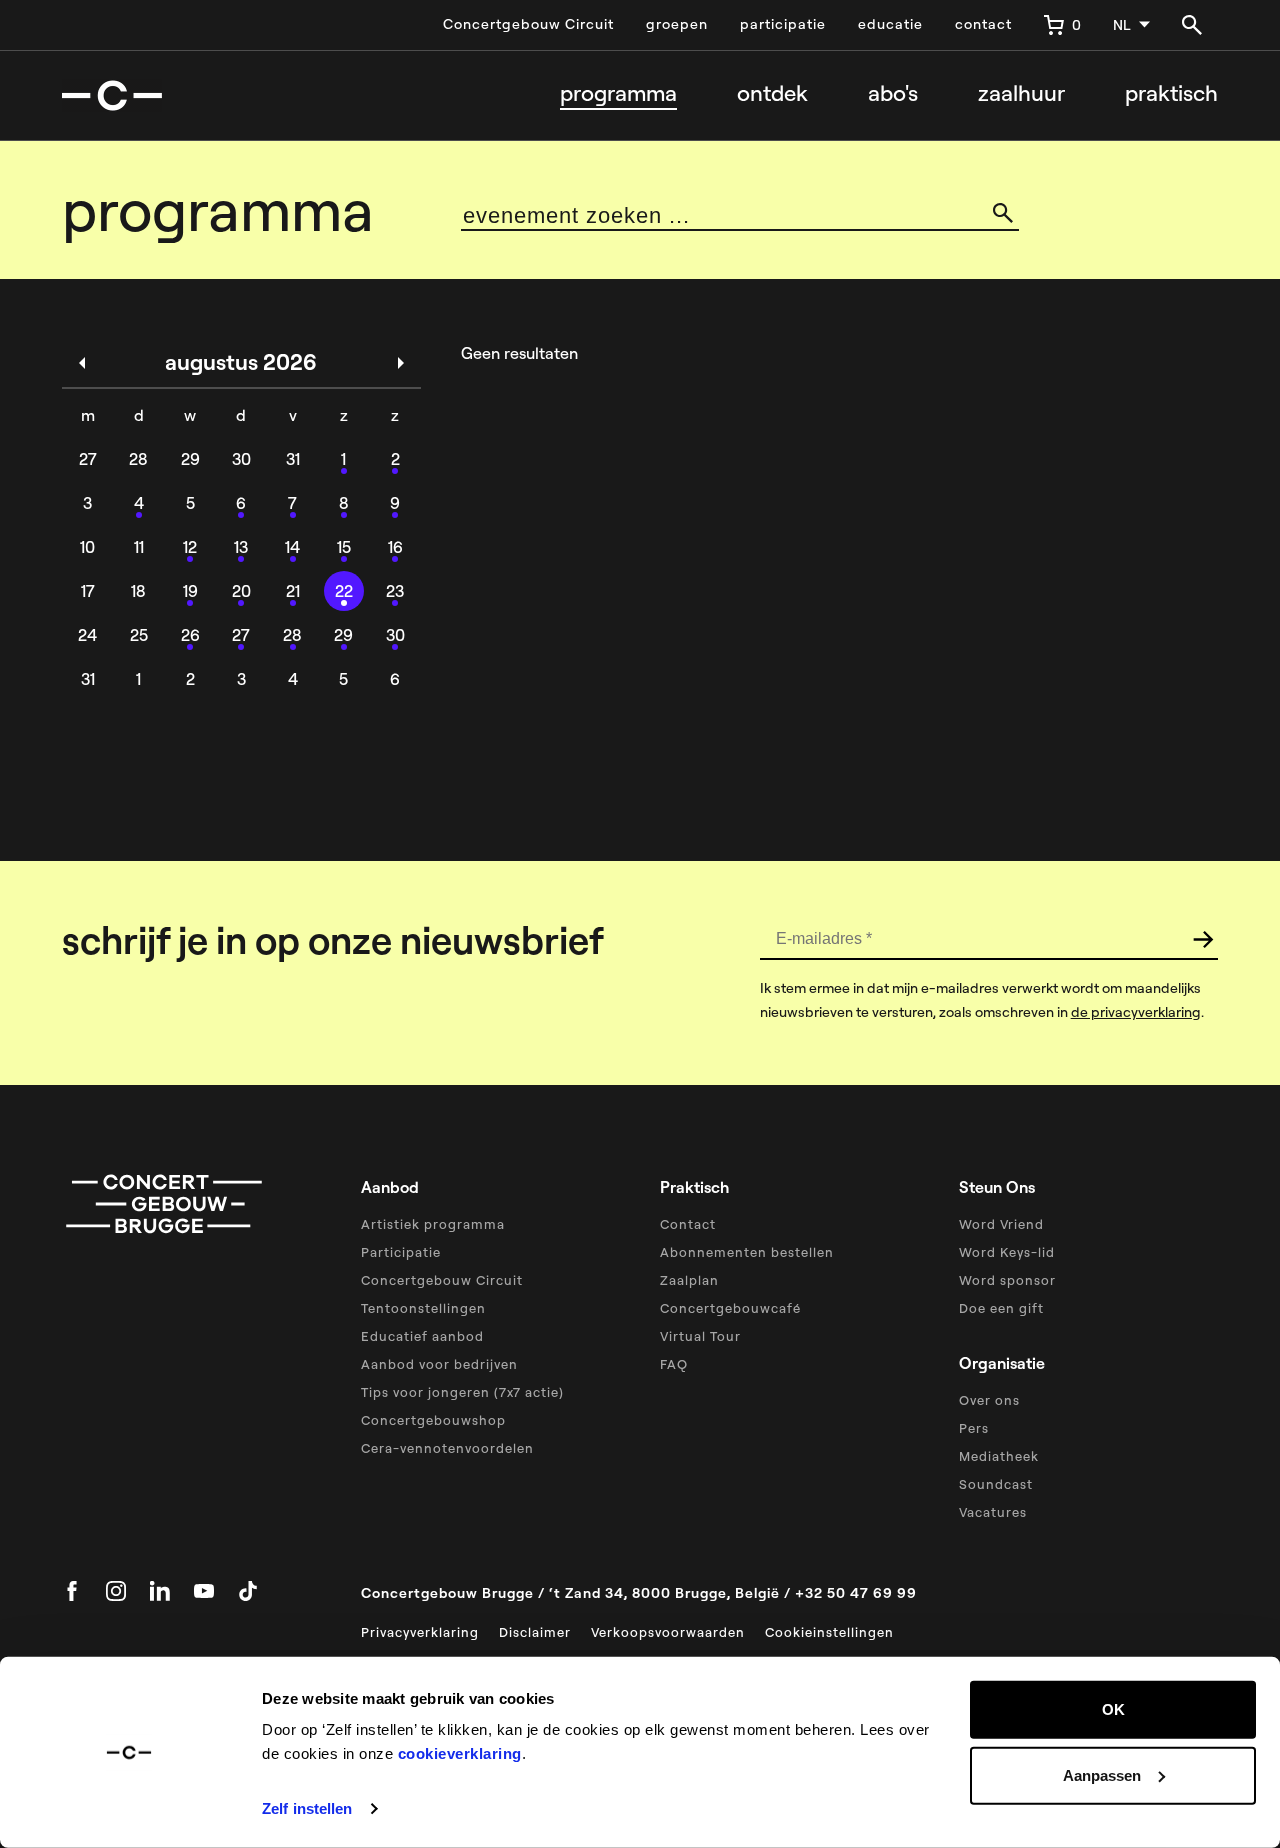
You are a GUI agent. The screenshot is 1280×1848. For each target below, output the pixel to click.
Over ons (989, 1400)
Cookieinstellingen (829, 1632)
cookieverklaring (460, 1753)
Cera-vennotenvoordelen (447, 1448)
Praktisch (1171, 93)
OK (1113, 1709)
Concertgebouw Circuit (528, 24)
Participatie (401, 1252)
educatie (890, 24)
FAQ (674, 1364)
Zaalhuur (1021, 93)
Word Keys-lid (1007, 1252)
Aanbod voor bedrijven (439, 1364)
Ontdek (772, 93)
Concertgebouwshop (433, 1420)
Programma (618, 93)
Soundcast (996, 1484)
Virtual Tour (700, 1336)
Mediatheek (999, 1456)
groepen (677, 24)
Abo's (893, 93)
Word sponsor (1007, 1280)
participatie (783, 24)
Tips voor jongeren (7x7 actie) (462, 1392)
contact (983, 24)
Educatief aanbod (422, 1336)
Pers (974, 1428)
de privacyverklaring (1136, 1012)
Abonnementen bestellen (747, 1252)
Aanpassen (1102, 1774)
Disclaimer (535, 1632)
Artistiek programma (433, 1224)
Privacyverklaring (420, 1632)
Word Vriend (1001, 1224)
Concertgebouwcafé (730, 1308)
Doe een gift (1001, 1308)
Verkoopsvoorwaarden (668, 1632)
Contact (688, 1224)
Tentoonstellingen (423, 1308)
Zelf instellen (307, 1808)
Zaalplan (689, 1280)
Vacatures (993, 1512)
